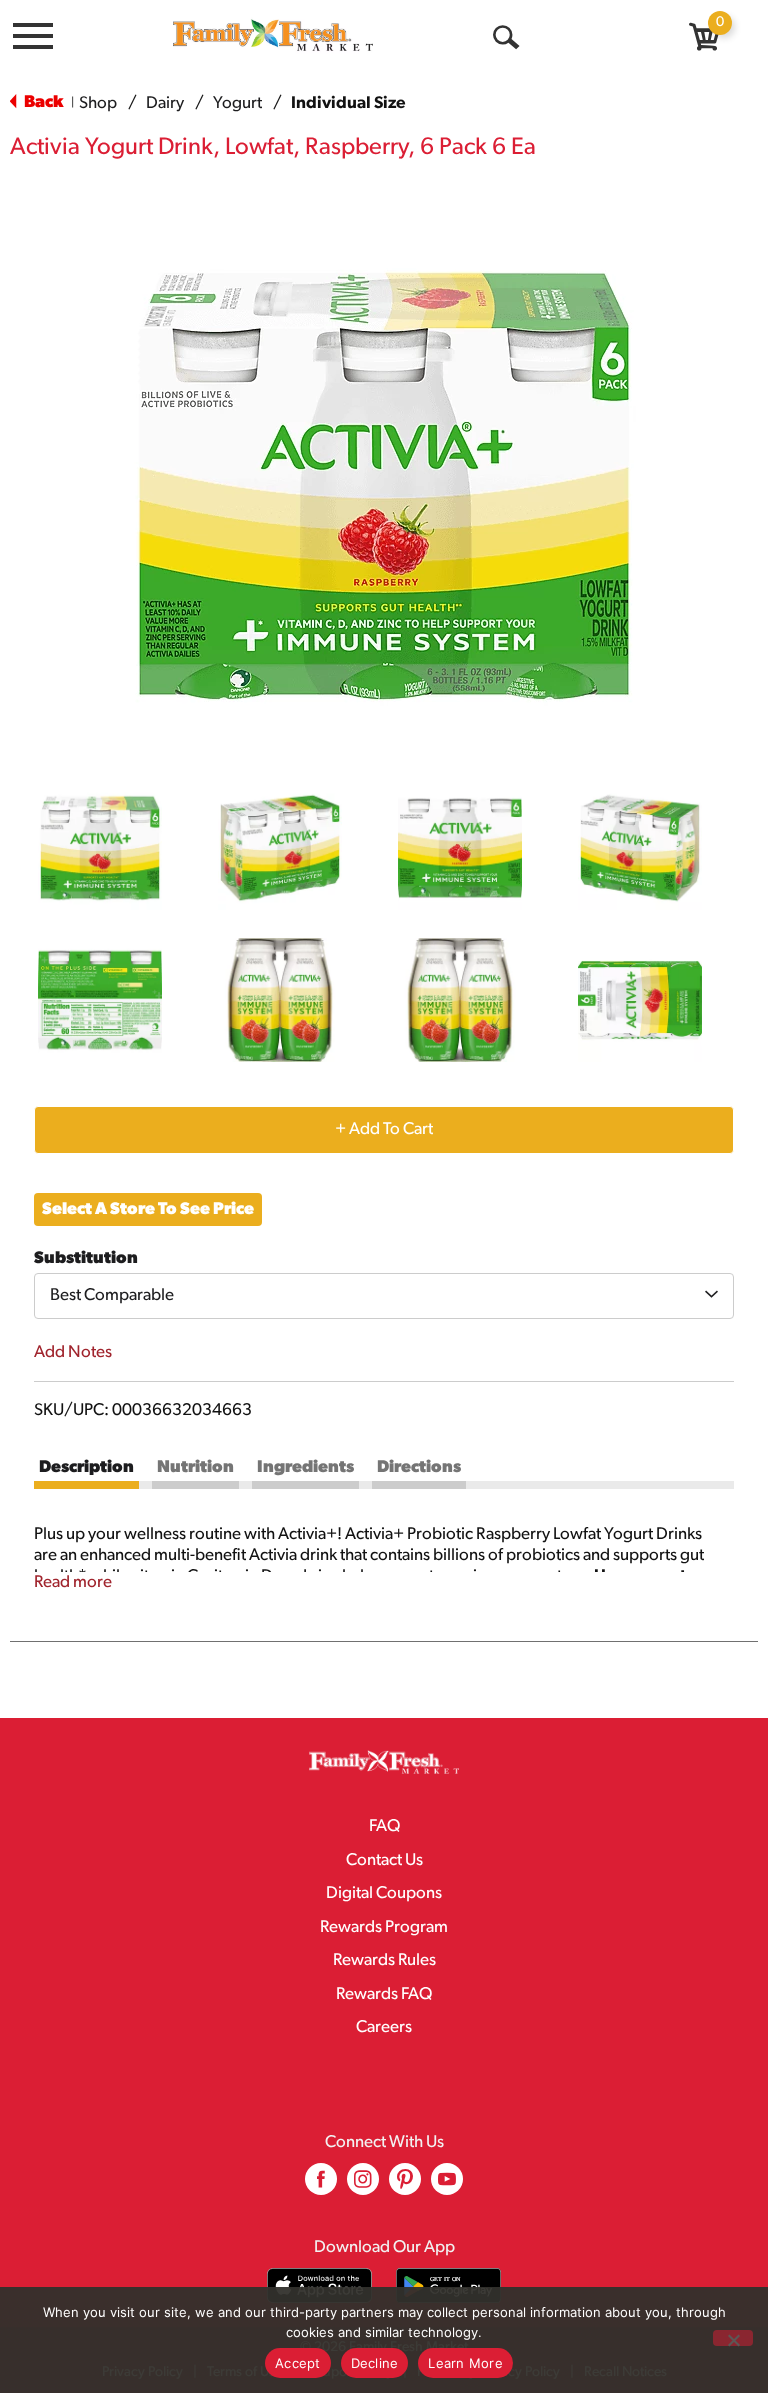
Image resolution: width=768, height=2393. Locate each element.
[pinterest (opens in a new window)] (405, 2186)
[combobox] (384, 1296)
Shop (98, 103)
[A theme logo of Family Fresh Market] (273, 34)
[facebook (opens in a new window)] (321, 2186)
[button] (100, 848)
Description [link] (86, 1467)
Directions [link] (419, 1467)
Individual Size (348, 103)
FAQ (384, 1826)
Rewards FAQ (384, 1994)
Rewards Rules (384, 1960)
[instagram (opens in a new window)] (363, 2186)
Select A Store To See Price (148, 1209)
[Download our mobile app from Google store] (448, 2285)
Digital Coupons (384, 1893)
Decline (375, 2363)
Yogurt (237, 103)
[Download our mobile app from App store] (319, 2285)
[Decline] (733, 2338)
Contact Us (384, 1860)
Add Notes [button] (73, 1352)
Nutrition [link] (195, 1467)
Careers (384, 2027)
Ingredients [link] (305, 1467)
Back (42, 102)
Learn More (465, 2363)
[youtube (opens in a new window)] (447, 2186)
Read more (73, 1582)
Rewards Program (384, 1927)
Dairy (165, 103)
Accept (298, 2363)
